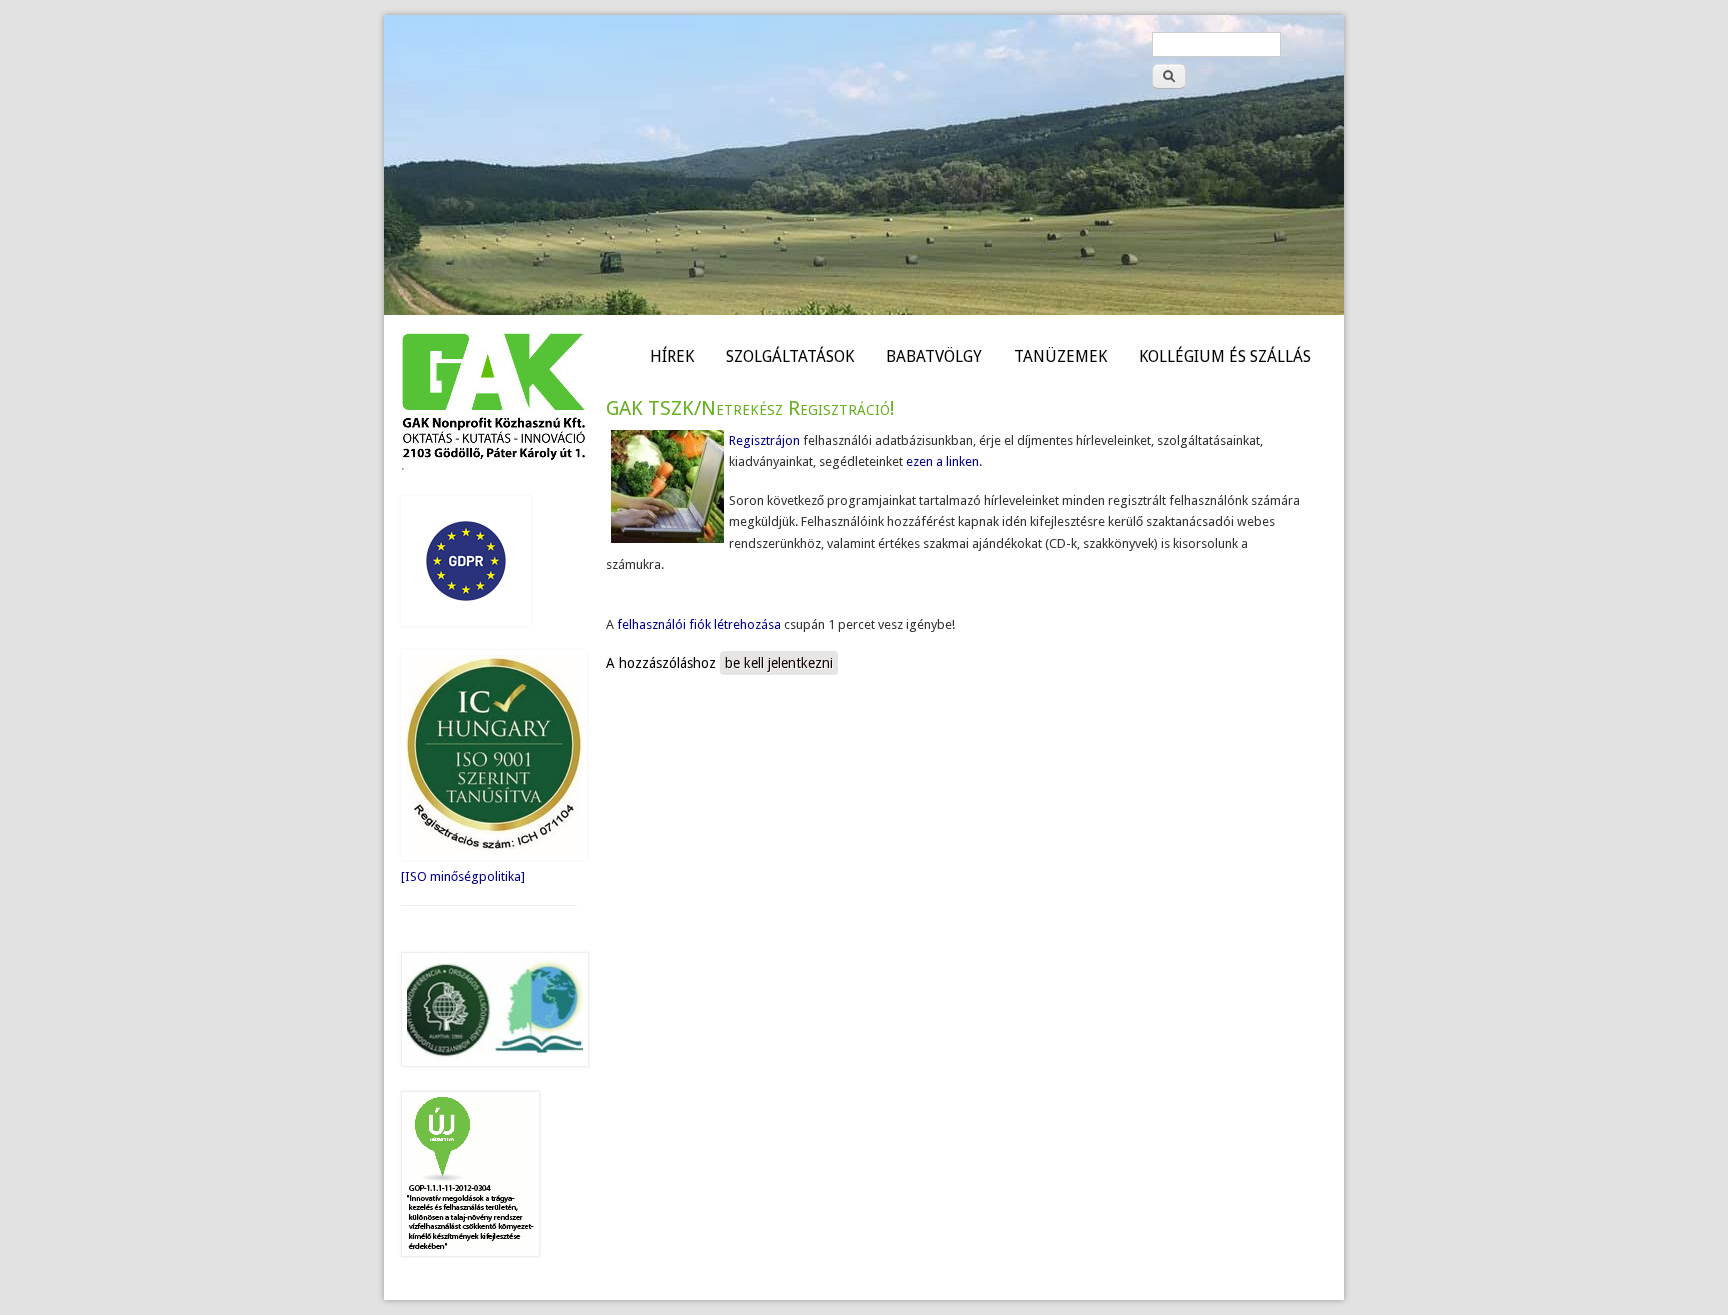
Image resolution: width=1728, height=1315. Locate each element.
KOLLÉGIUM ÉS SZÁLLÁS (1225, 356)
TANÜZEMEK (1060, 356)
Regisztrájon (764, 440)
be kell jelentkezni (779, 663)
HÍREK (672, 356)
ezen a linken (941, 461)
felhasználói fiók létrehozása (699, 624)
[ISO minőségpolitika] (463, 876)
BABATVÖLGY (934, 356)
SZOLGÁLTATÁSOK (790, 356)
